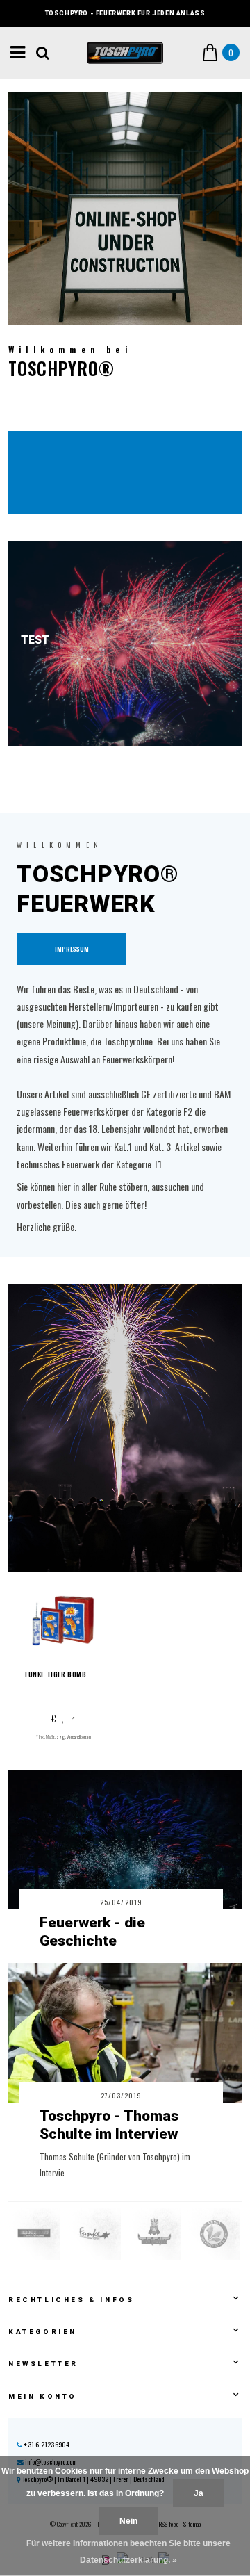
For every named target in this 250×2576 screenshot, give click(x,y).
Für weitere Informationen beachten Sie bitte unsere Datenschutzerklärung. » (128, 2552)
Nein (128, 2521)
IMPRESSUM (72, 949)
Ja (199, 2493)
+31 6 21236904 (46, 2444)
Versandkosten (79, 1737)
